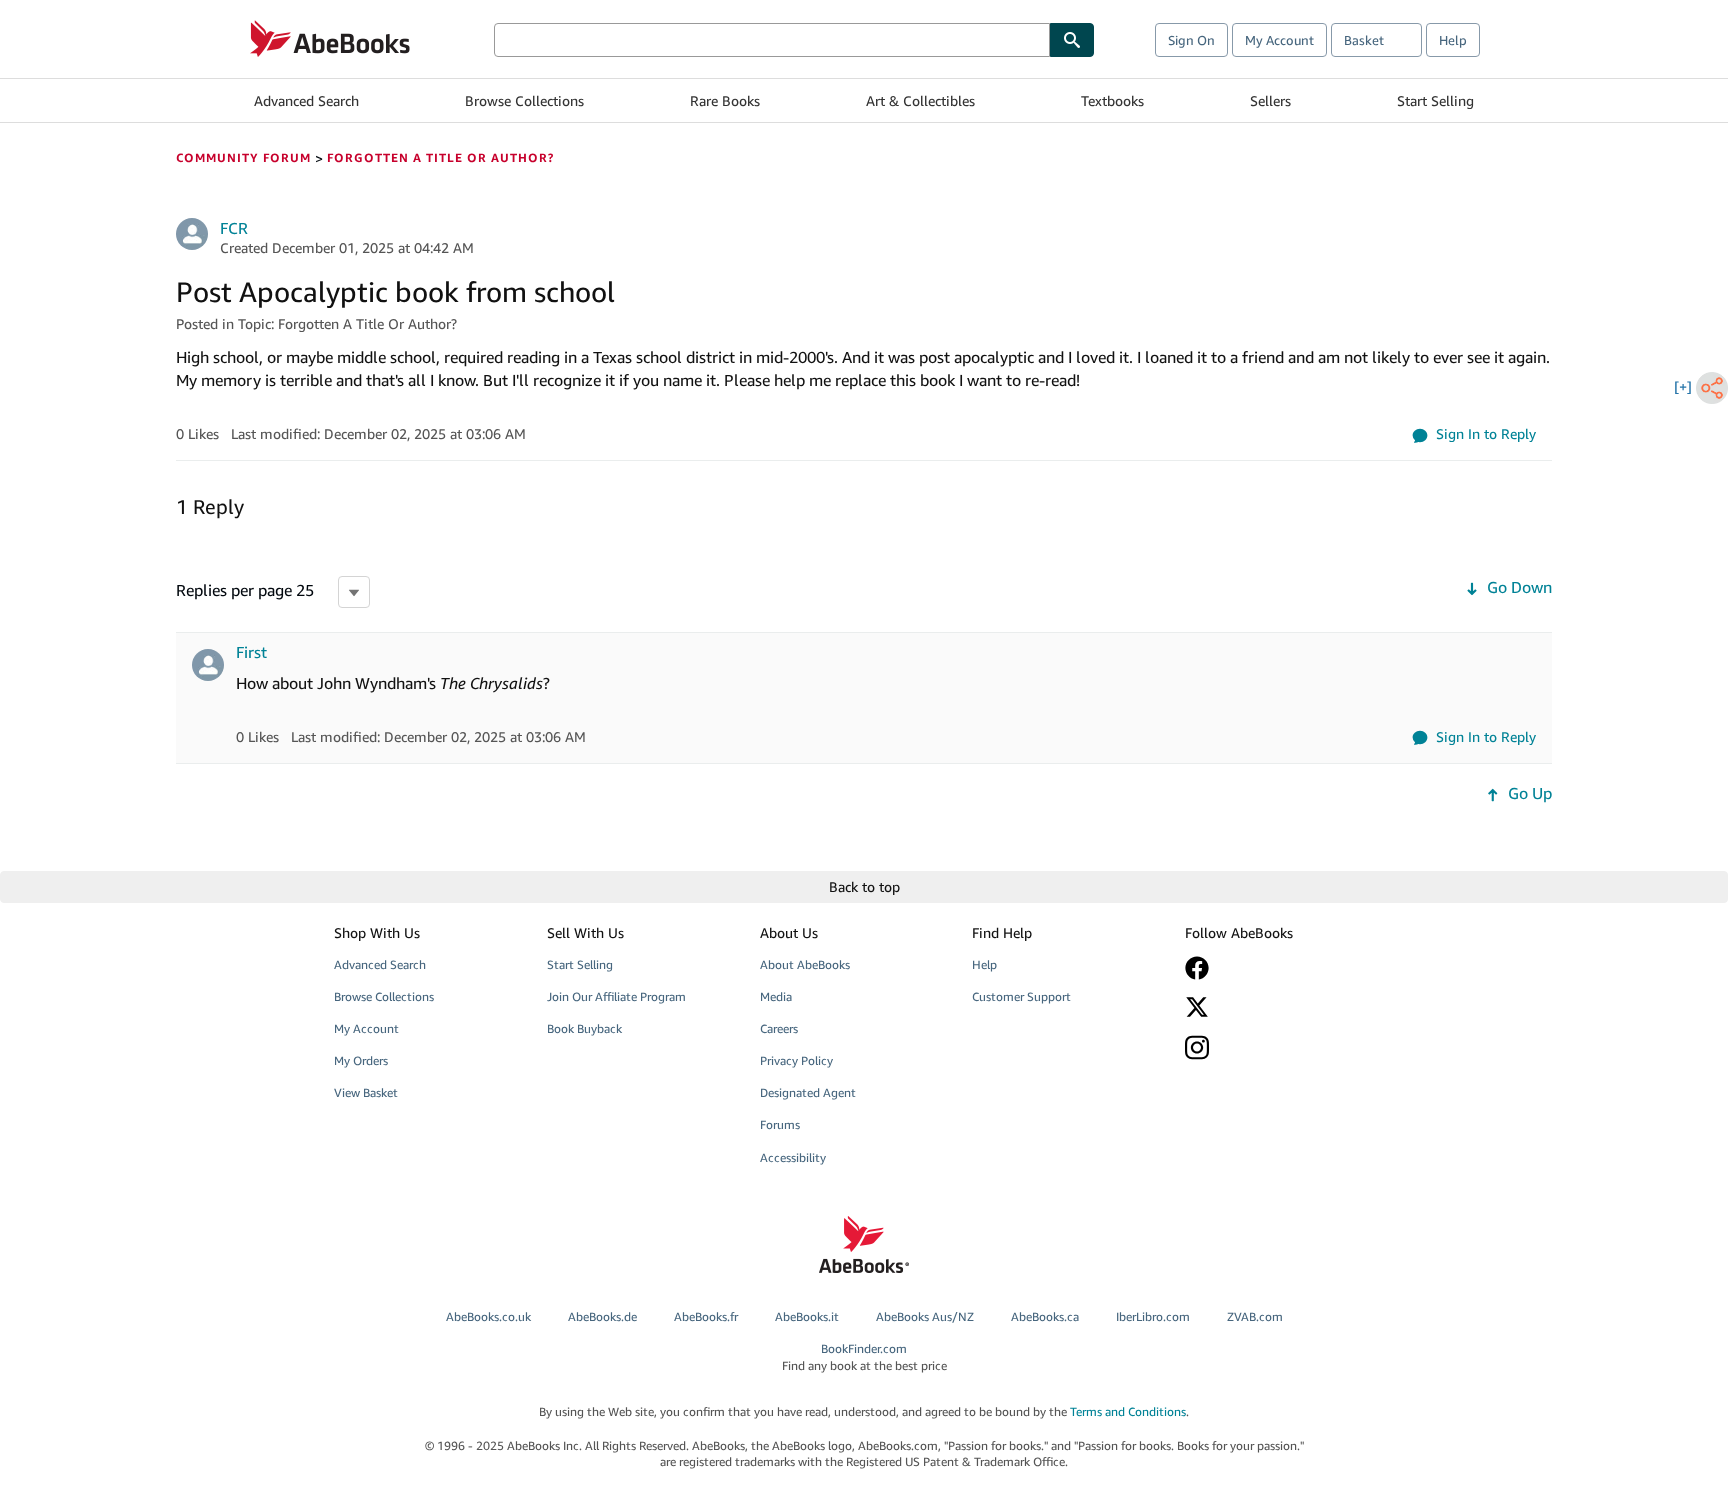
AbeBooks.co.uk (488, 1316)
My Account (1279, 40)
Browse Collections (524, 100)
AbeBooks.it (807, 1316)
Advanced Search (306, 100)
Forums (780, 1124)
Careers (779, 1028)
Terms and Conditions (1128, 1411)
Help (1453, 40)
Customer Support (1021, 996)
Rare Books (725, 100)
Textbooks (1112, 100)
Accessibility (793, 1157)
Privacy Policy (796, 1060)
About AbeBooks (805, 964)
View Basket (366, 1092)
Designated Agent (808, 1092)
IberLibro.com (1153, 1316)
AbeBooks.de (602, 1316)
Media (776, 996)
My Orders (361, 1060)
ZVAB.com (1255, 1316)
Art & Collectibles (920, 100)
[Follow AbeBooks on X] (1277, 1007)
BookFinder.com (864, 1357)
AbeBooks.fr (706, 1316)
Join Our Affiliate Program (616, 996)
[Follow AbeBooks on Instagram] (1277, 1047)
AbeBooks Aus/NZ (925, 1316)
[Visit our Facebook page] (1277, 968)
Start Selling (1435, 100)
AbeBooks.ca (1045, 1316)
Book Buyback (584, 1028)
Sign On (1191, 40)
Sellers (1270, 100)
